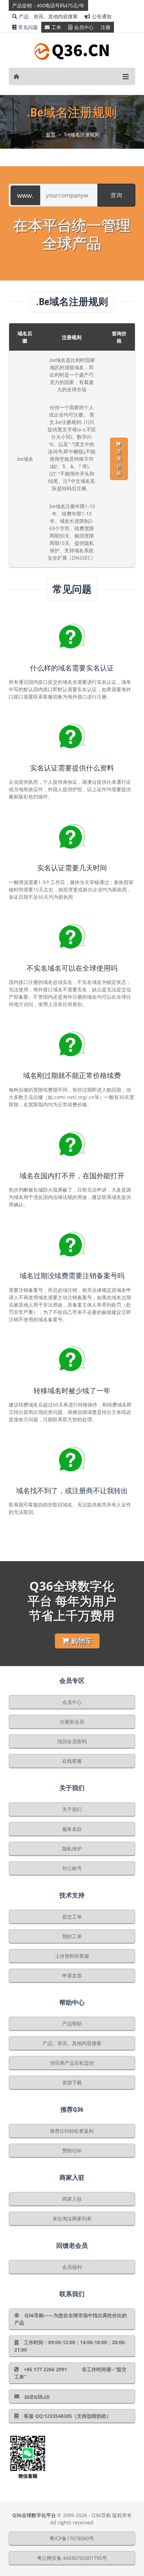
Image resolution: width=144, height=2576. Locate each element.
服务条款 (72, 1829)
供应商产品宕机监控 (72, 2063)
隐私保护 (72, 1849)
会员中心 (84, 27)
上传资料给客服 (72, 1956)
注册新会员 (72, 1722)
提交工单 (72, 1917)
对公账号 (72, 1868)
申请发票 (72, 1975)
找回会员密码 (72, 1741)
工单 (56, 27)
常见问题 (28, 27)
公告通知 (102, 16)
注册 (106, 27)
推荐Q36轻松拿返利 (72, 2131)
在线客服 (72, 1761)
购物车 (82, 1641)
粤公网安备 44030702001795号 (72, 2558)
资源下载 (72, 2082)
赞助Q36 (72, 2150)
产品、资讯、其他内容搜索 (48, 16)
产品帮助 (72, 2024)
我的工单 (72, 1936)
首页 (51, 134)
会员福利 (72, 2267)
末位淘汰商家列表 (72, 2218)
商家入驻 (72, 2199)
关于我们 (72, 1809)
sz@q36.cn (37, 2396)
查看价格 (119, 463)
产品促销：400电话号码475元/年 (48, 5)
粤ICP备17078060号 (72, 2538)
